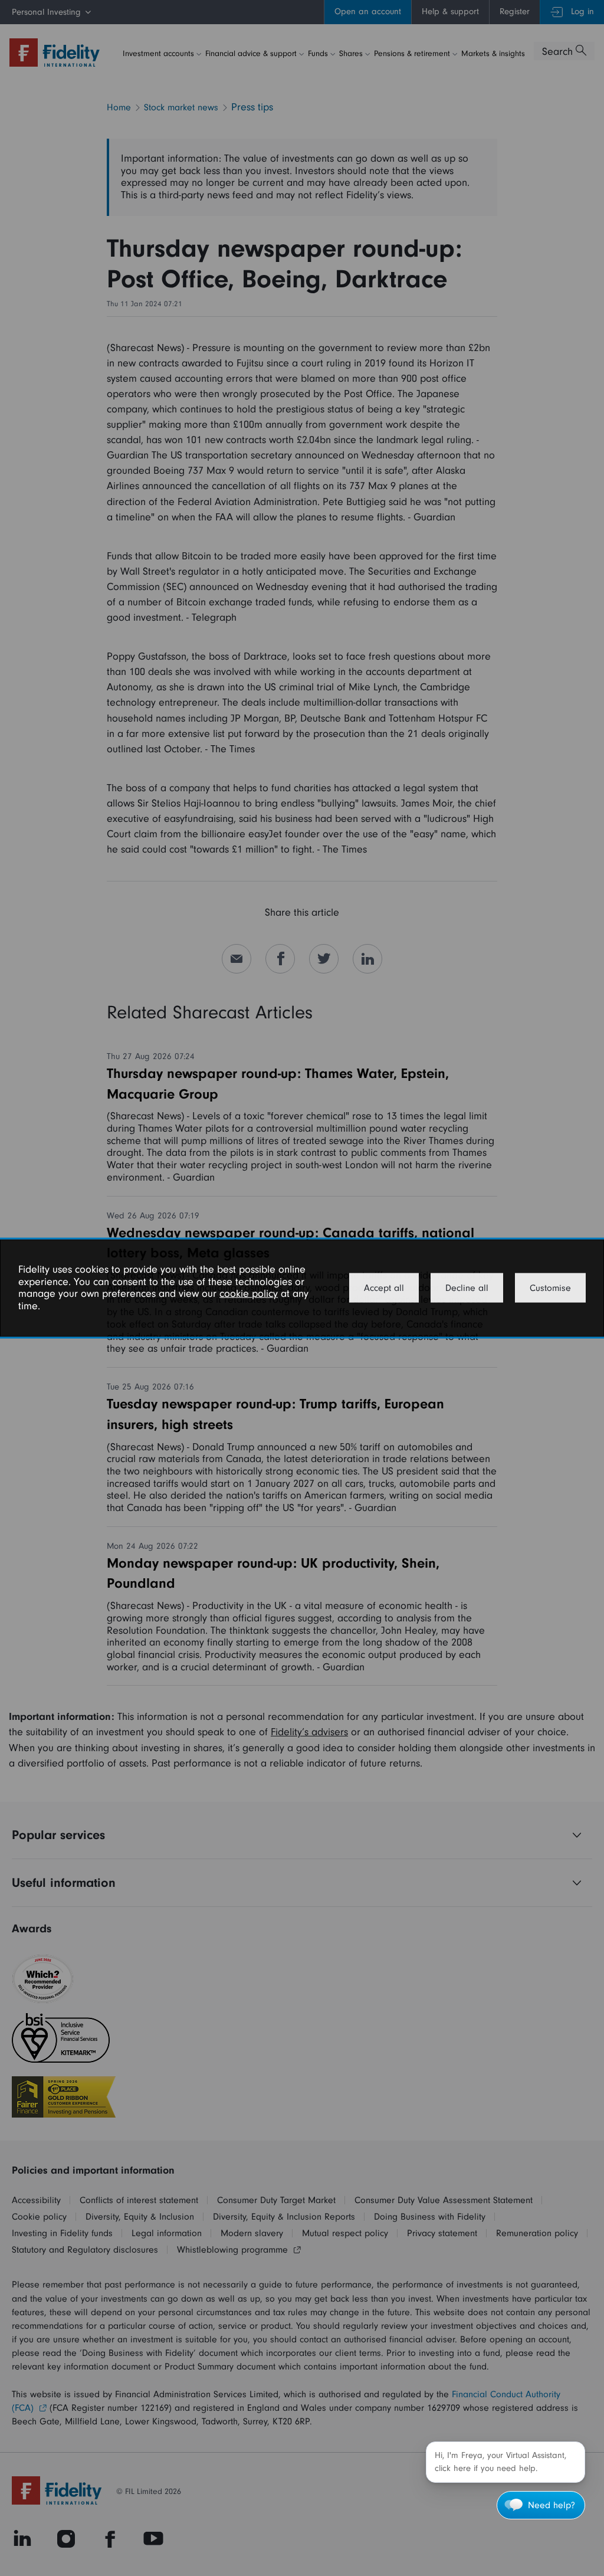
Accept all (384, 1288)
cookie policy (249, 1294)
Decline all (467, 1288)
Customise (550, 1288)
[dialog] (302, 1288)
